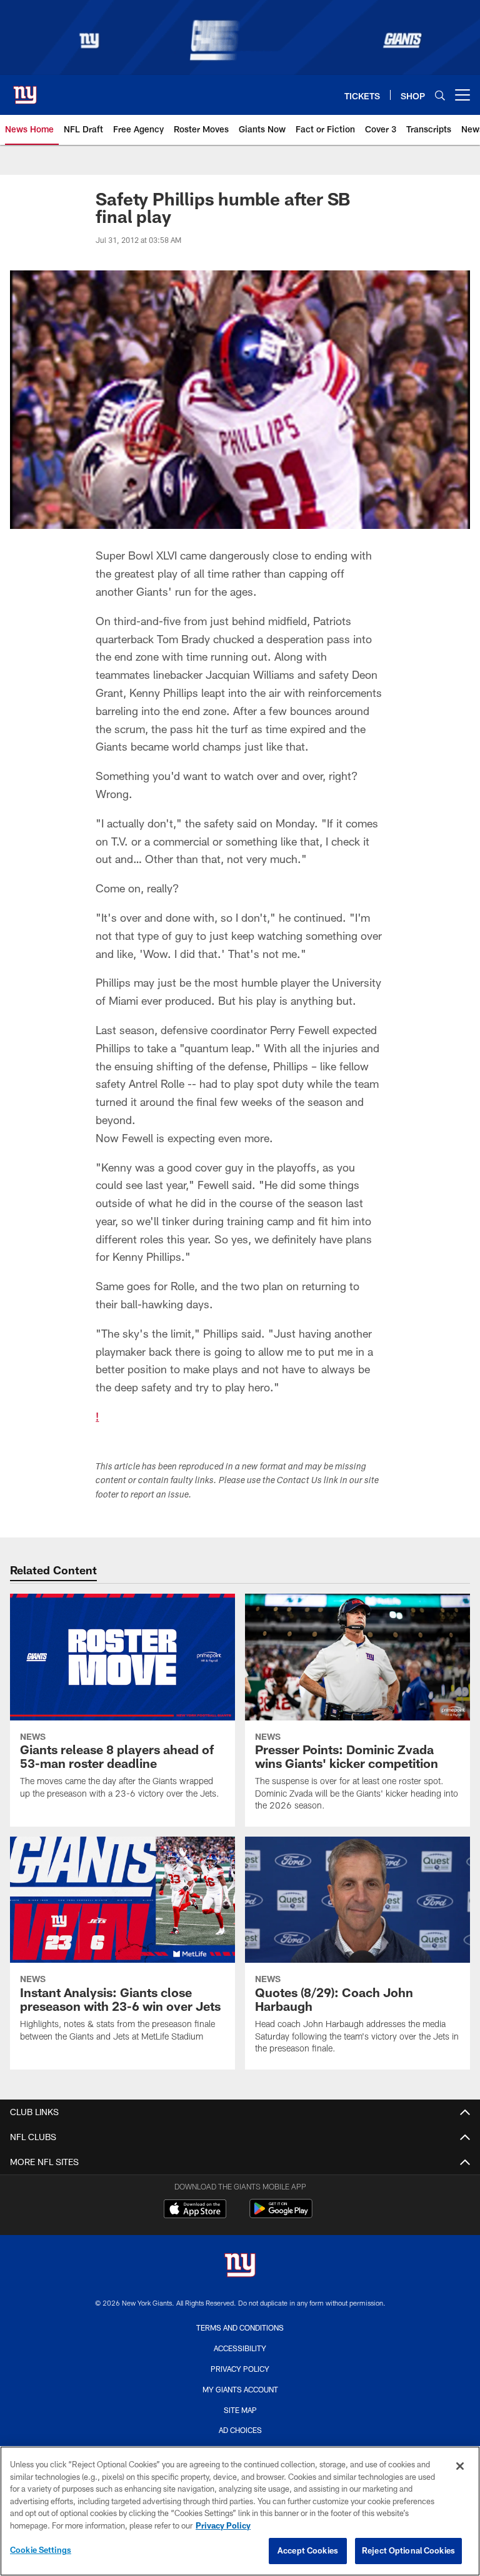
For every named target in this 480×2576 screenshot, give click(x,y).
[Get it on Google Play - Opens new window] (281, 2215)
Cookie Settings (41, 2550)
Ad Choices (240, 2430)
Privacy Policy (240, 2369)
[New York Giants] (240, 2267)
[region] (240, 2511)
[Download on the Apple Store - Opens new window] (195, 2210)
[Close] (460, 2466)
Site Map (240, 2410)
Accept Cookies (308, 2550)
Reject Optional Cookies (408, 2550)
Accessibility (240, 2348)
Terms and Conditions (240, 2327)
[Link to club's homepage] (25, 90)
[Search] (440, 95)
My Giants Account (240, 2389)
